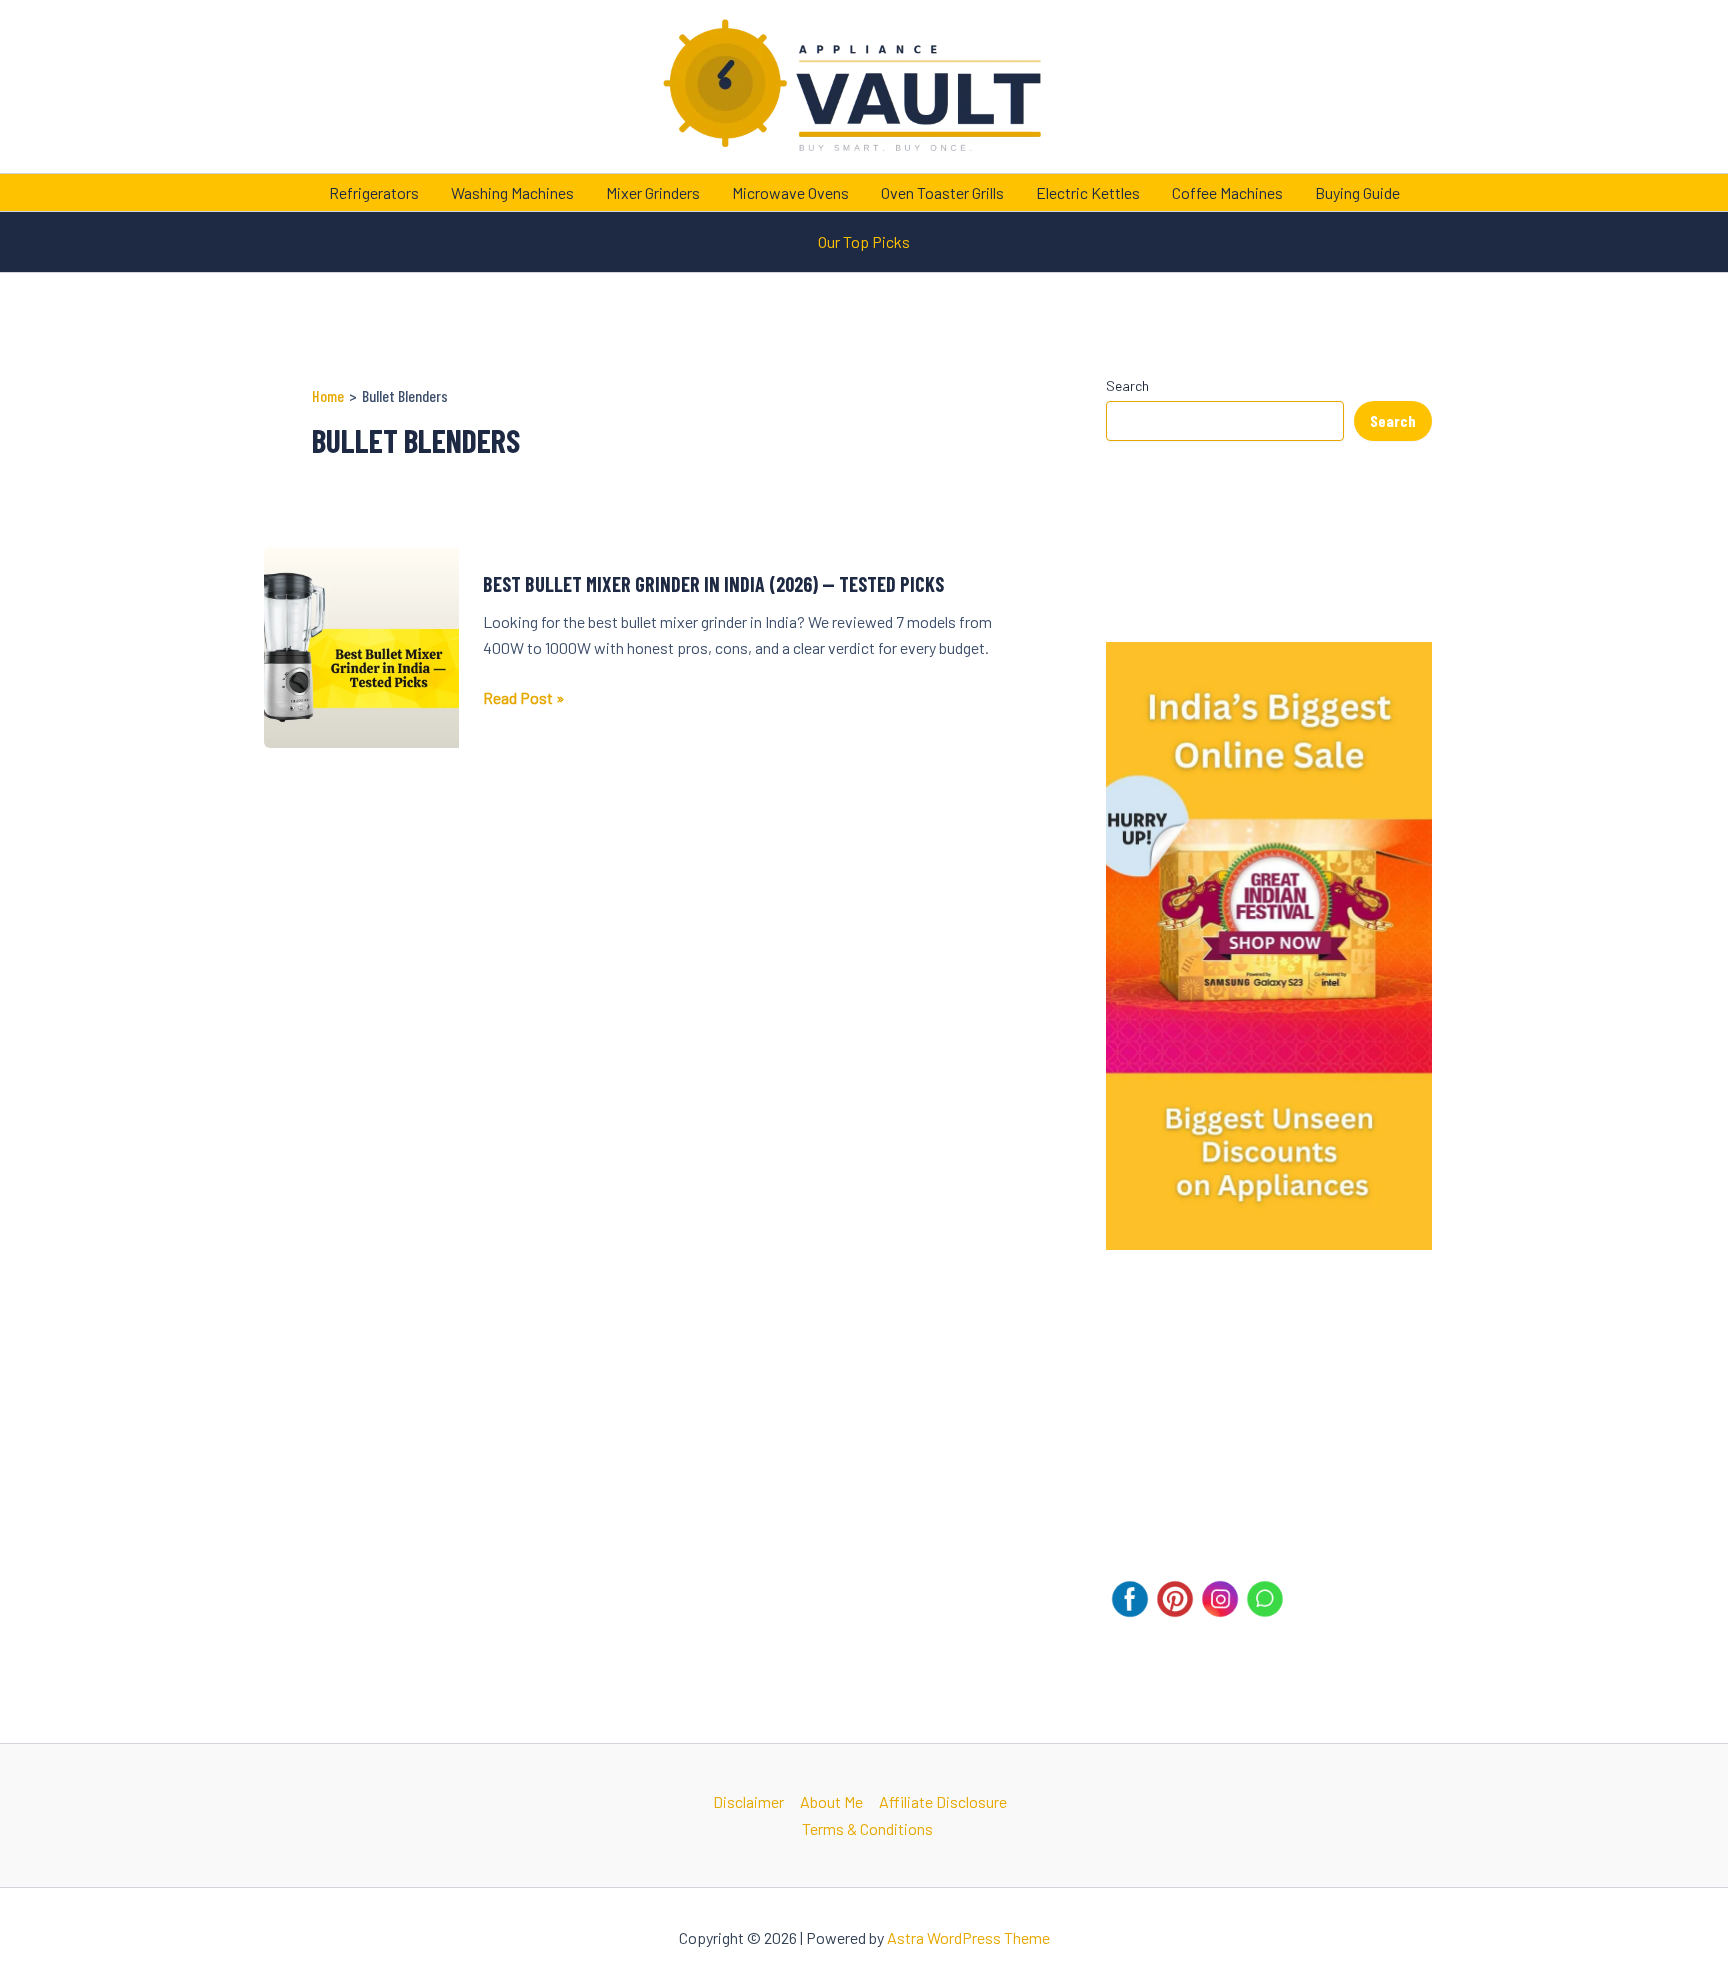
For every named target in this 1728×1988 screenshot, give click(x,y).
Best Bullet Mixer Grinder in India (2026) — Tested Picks (713, 584)
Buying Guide (1357, 192)
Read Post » (524, 699)
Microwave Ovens (790, 192)
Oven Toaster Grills (942, 192)
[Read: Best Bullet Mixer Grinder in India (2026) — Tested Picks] (361, 645)
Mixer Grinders (653, 192)
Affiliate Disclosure (943, 1801)
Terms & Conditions (867, 1828)
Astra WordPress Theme (968, 1937)
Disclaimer (748, 1801)
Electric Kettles (1088, 192)
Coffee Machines (1227, 192)
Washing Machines (512, 192)
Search (1127, 385)
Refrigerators (374, 192)
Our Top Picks (864, 241)
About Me (831, 1801)
